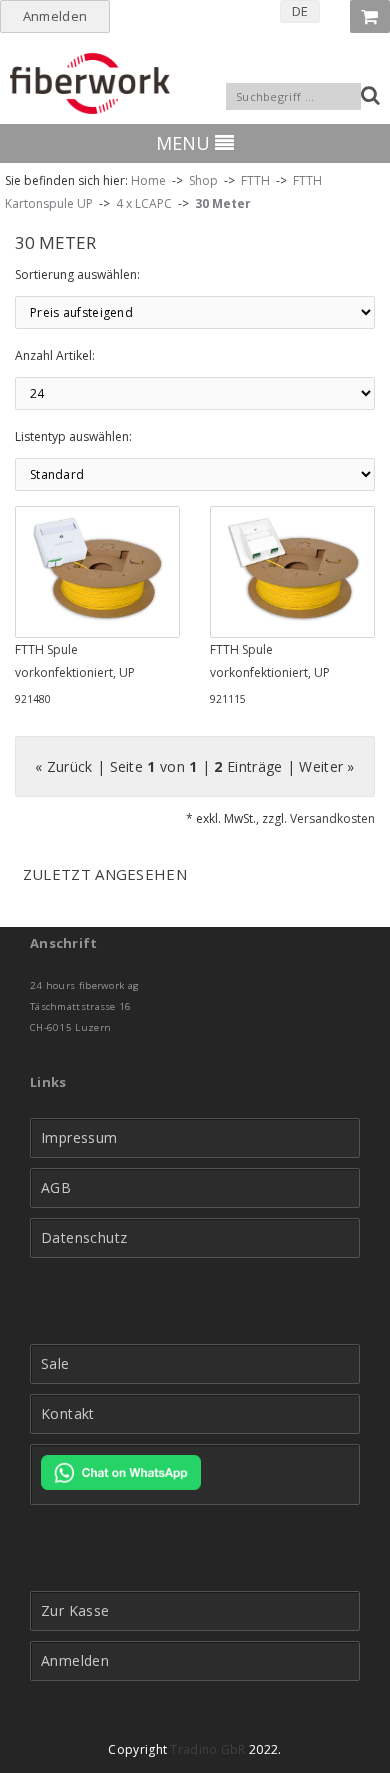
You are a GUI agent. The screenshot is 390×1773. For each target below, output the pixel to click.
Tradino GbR (207, 1749)
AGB (56, 1188)
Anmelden (55, 16)
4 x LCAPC (144, 203)
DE (300, 11)
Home (148, 180)
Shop (203, 180)
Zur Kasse (75, 1611)
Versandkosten (332, 818)
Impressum (79, 1138)
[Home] (90, 83)
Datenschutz (84, 1238)
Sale (55, 1364)
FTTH (255, 180)
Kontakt (68, 1414)
